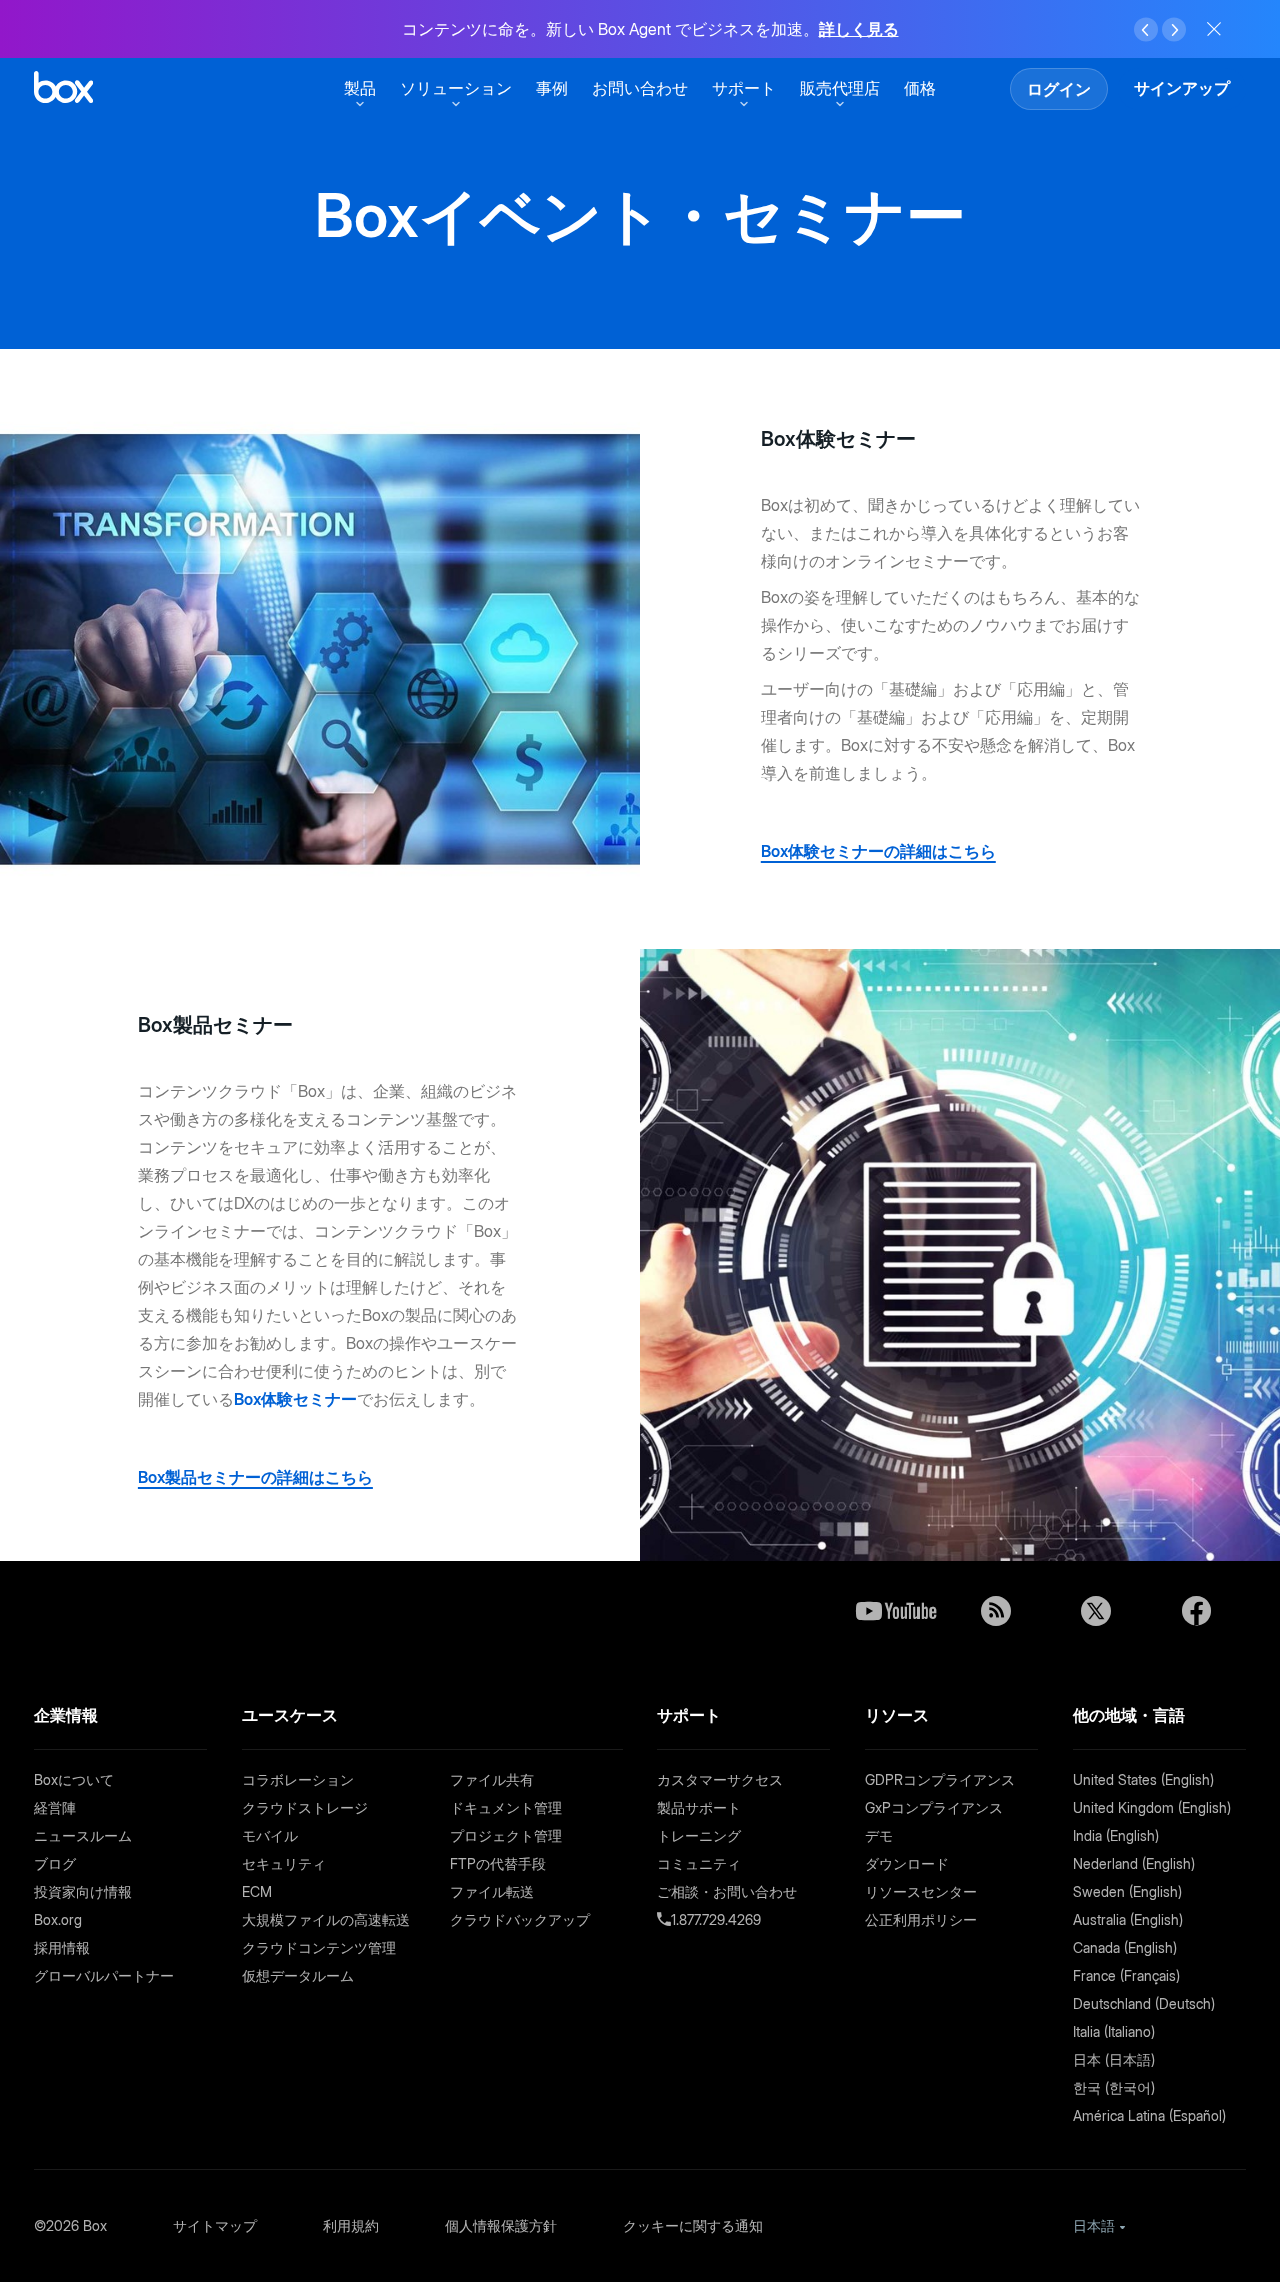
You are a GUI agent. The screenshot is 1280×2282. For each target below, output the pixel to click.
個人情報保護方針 (501, 2225)
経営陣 (55, 1807)
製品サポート (699, 1807)
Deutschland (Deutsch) (1144, 2003)
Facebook (1196, 1611)
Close (1214, 29)
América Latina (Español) (1149, 2115)
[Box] (63, 89)
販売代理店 (840, 88)
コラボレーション (298, 1779)
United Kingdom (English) (1152, 1807)
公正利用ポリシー (921, 1919)
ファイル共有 (492, 1779)
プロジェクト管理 (506, 1835)
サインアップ (1182, 88)
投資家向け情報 (83, 1891)
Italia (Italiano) (1114, 2031)
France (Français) (1126, 1975)
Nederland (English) (1134, 1863)
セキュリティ (284, 1863)
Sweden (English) (1127, 1891)
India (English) (1116, 1835)
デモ (879, 1835)
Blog (996, 1611)
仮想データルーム (298, 1975)
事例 (552, 88)
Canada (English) (1125, 1947)
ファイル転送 (492, 1891)
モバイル (270, 1835)
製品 (360, 88)
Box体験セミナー (295, 1399)
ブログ (55, 1863)
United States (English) (1143, 1779)
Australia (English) (1128, 1919)
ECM (257, 1891)
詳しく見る (859, 29)
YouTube (896, 1611)
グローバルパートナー (104, 1975)
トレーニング (699, 1835)
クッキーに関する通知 (693, 2225)
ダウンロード (907, 1863)
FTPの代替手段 (498, 1863)
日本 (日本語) (1114, 2059)
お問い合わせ (640, 88)
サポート (744, 88)
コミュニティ (699, 1863)
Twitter (1096, 1611)
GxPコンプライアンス (934, 1807)
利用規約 (351, 2225)
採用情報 (62, 1947)
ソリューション (456, 88)
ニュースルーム (83, 1835)
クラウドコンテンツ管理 (319, 1947)
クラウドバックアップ (520, 1919)
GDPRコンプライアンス (940, 1779)
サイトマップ (215, 2225)
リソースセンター (921, 1891)
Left (1146, 30)
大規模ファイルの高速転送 (326, 1919)
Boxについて (74, 1779)
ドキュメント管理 (506, 1807)
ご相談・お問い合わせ (727, 1891)
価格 (920, 88)
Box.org (58, 1919)
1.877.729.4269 (716, 1919)
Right (1174, 30)
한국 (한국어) (1114, 2087)
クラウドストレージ (305, 1807)
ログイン (1059, 89)
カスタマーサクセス (720, 1779)
